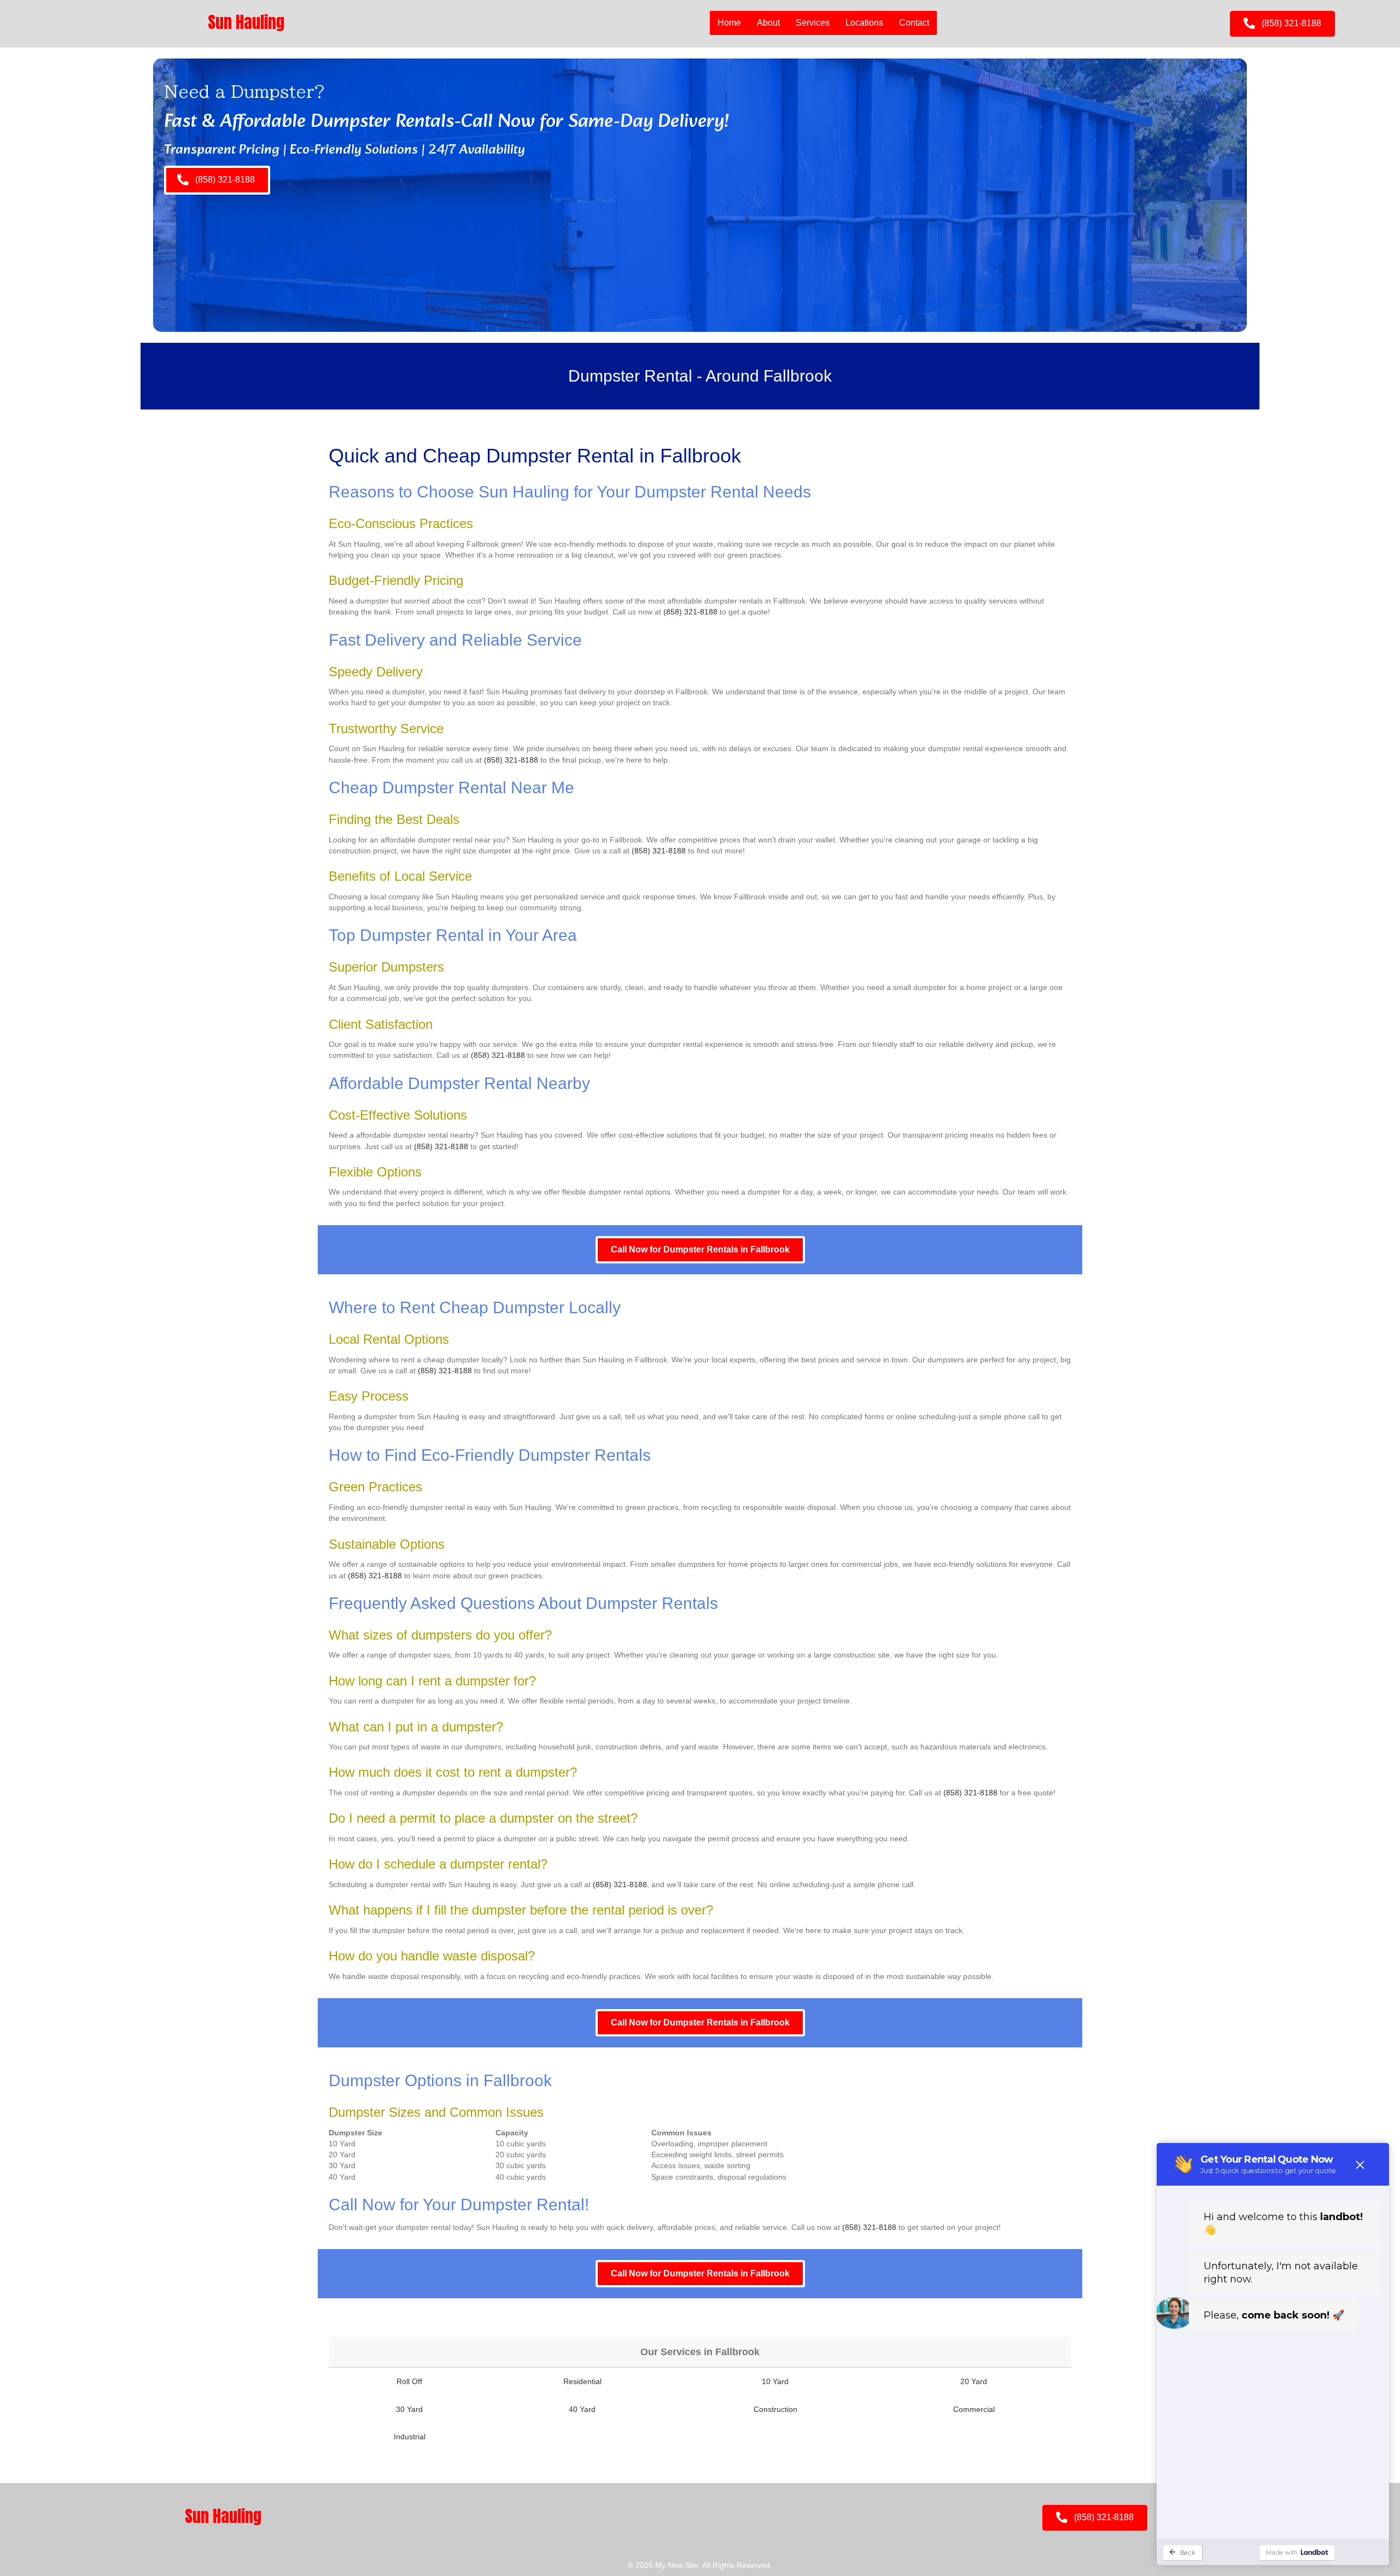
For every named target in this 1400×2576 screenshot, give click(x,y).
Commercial (974, 2409)
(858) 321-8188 (690, 612)
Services (813, 23)
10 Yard (775, 2381)
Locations (864, 23)
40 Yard (582, 2409)
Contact (914, 23)
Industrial (410, 2437)
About (768, 23)
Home (729, 23)
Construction (775, 2409)
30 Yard (409, 2409)
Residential (582, 2381)
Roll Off (409, 2381)
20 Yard (974, 2381)
